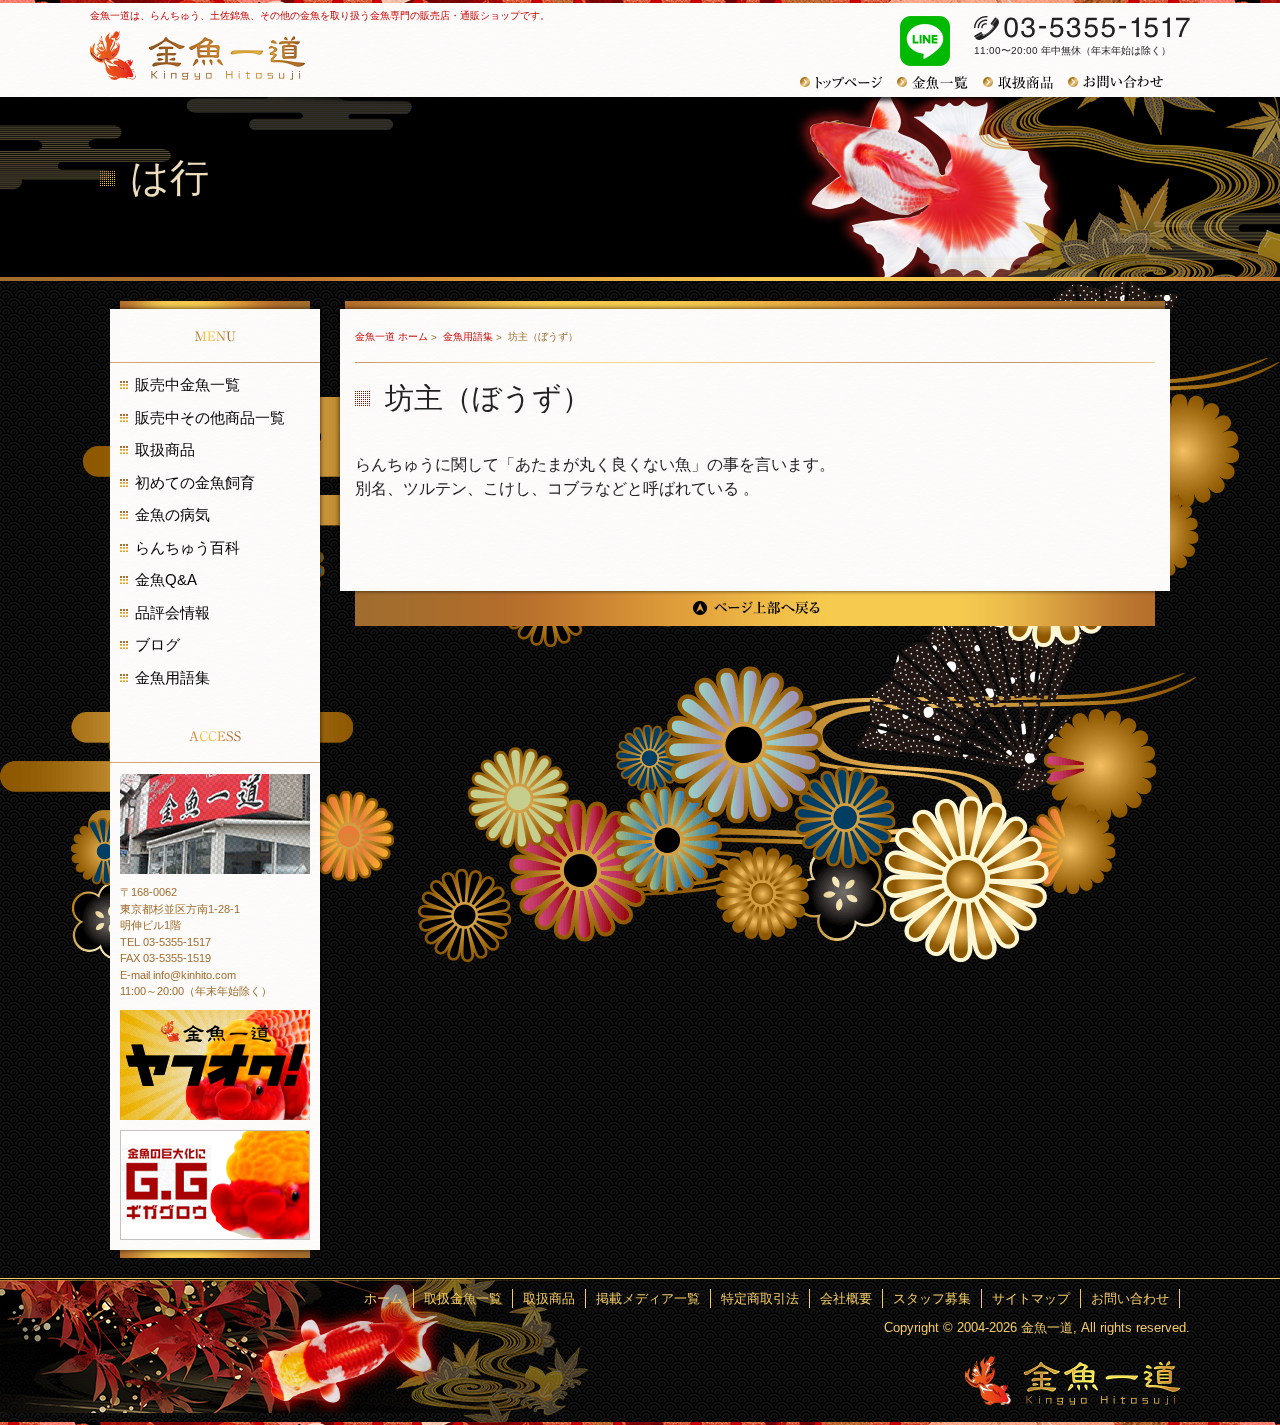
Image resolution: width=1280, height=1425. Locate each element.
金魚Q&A (166, 579)
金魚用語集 (469, 336)
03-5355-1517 (1082, 28)
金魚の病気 (172, 514)
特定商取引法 (760, 1298)
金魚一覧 (940, 82)
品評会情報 (172, 612)
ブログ (157, 644)
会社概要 (846, 1298)
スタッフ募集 (932, 1298)
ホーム (383, 1298)
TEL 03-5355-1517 (165, 942)
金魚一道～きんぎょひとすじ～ (1072, 1380)
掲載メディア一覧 (648, 1298)
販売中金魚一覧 (187, 384)
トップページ (848, 82)
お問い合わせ (1123, 82)
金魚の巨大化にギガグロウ (215, 1185)
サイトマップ (1031, 1298)
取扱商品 (1025, 82)
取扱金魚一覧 (463, 1298)
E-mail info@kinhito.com (178, 975)
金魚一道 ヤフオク (215, 1065)
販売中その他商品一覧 (210, 417)
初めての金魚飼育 (195, 482)
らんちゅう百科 (187, 547)
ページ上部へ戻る (755, 608)
